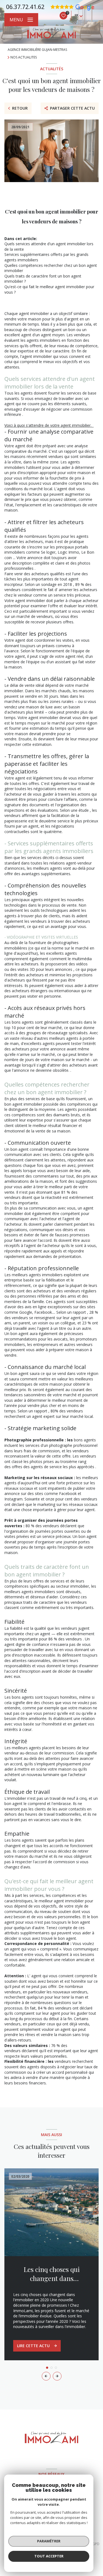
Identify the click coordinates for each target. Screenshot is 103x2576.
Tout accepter (49, 2556)
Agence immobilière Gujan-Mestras (37, 50)
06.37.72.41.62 (25, 7)
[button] (57, 2376)
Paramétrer (49, 2541)
